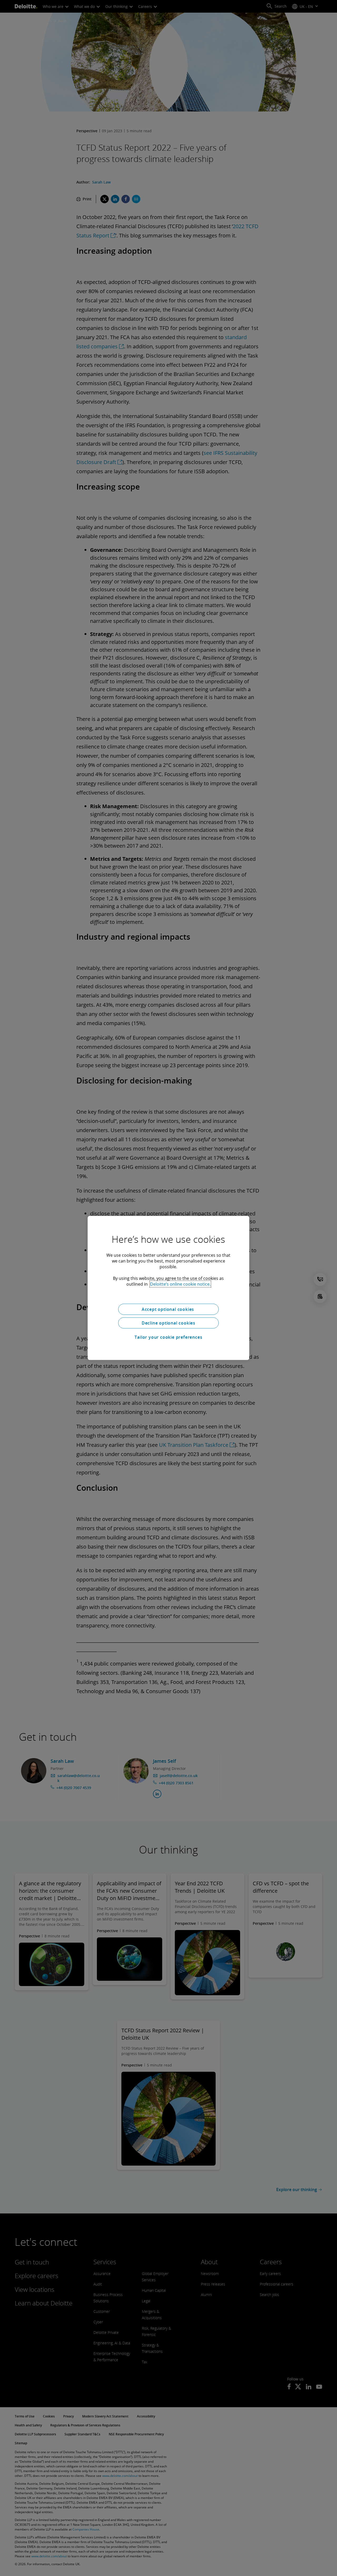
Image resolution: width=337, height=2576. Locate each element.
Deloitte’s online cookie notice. (180, 1284)
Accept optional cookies (168, 1309)
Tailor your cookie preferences (168, 1337)
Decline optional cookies (168, 1323)
